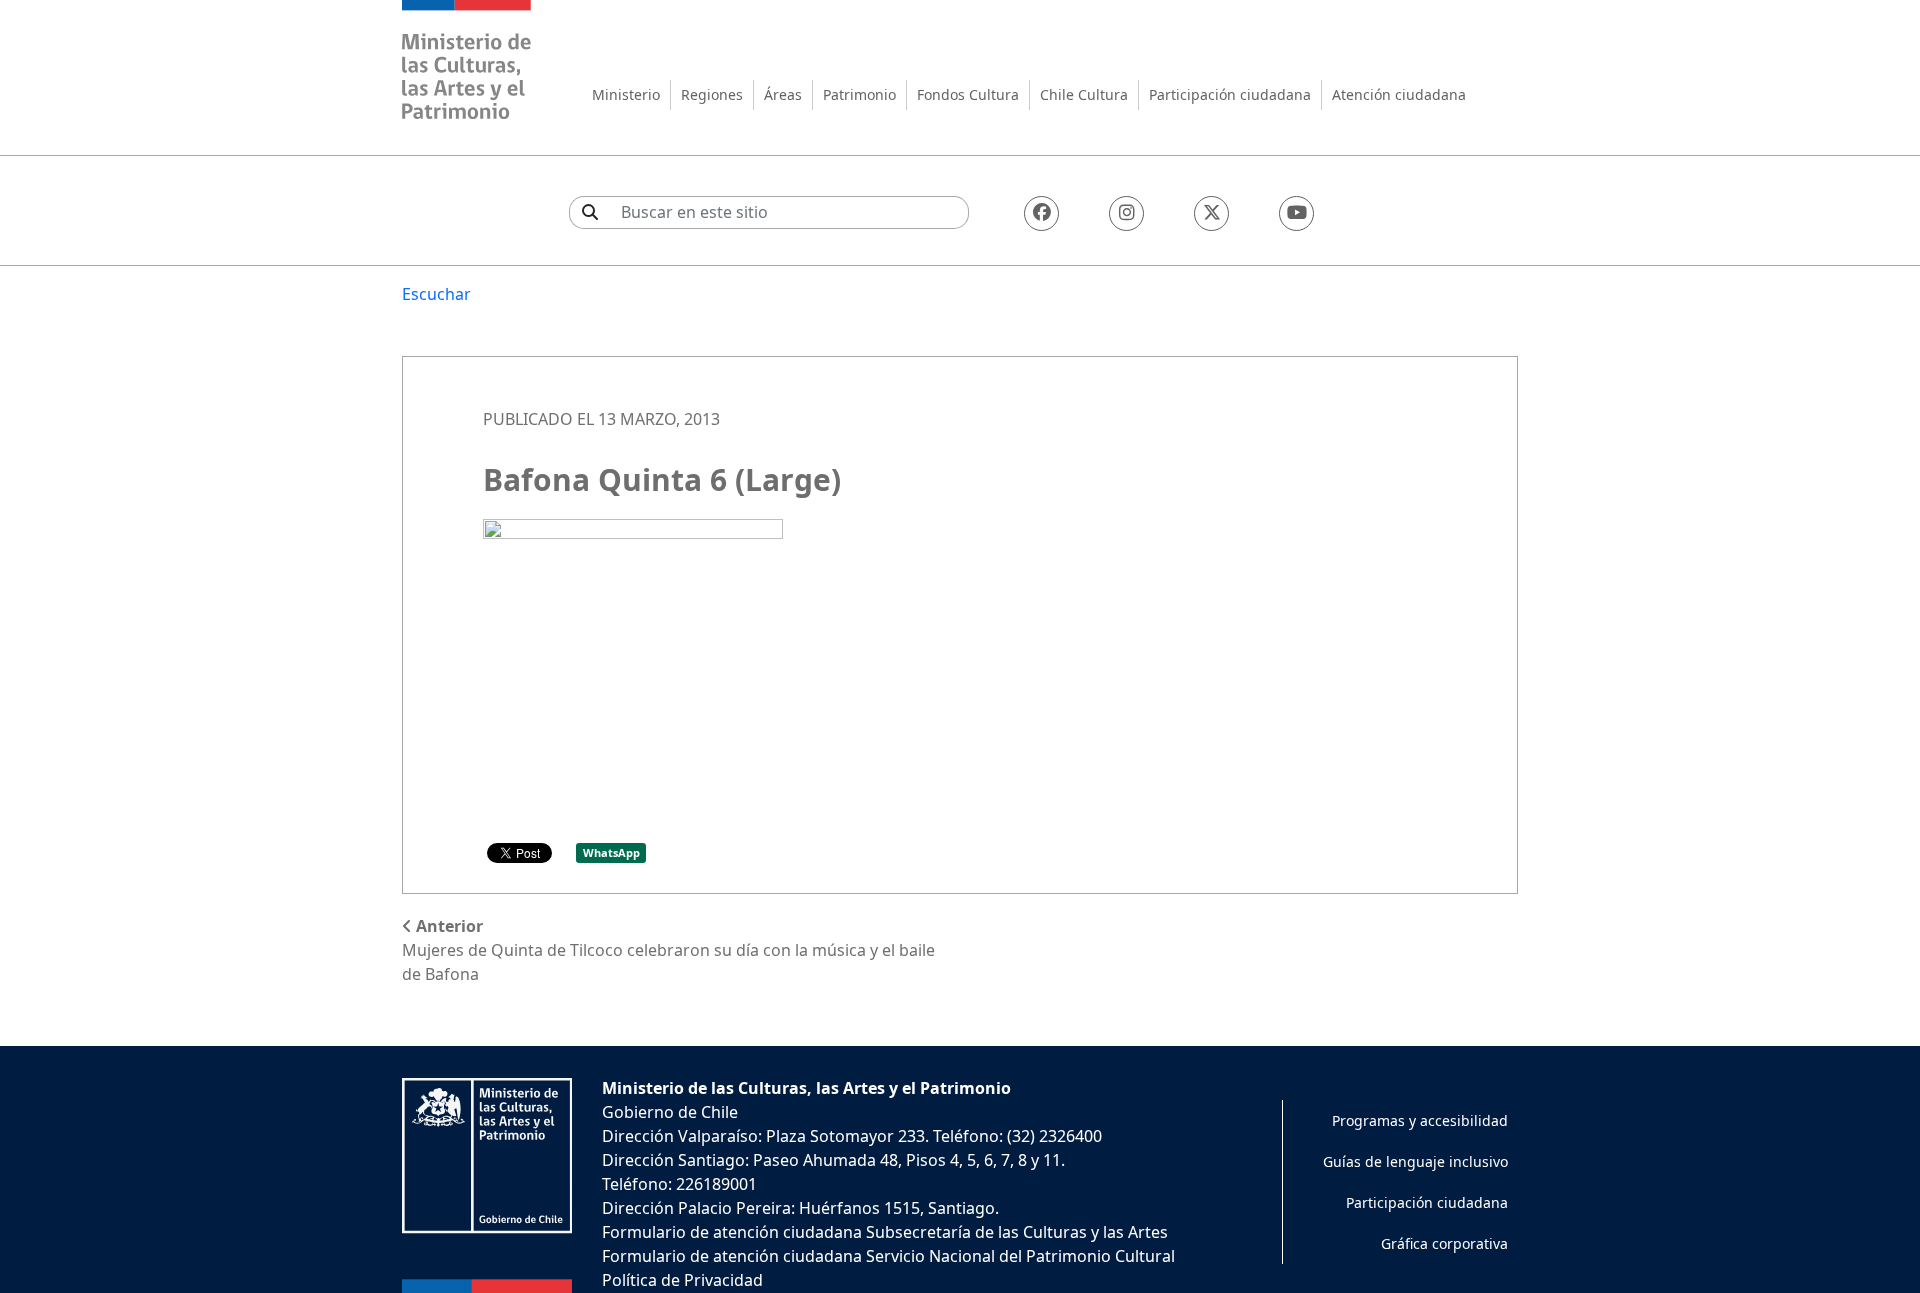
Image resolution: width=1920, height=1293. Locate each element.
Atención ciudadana (1399, 94)
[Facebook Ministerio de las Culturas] (1041, 213)
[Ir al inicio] (467, 62)
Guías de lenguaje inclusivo (1415, 1161)
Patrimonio (859, 94)
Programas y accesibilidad (1420, 1120)
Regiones (712, 94)
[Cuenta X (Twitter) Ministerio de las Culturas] (1211, 213)
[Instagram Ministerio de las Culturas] (1126, 213)
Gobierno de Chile (670, 1112)
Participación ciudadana (1230, 94)
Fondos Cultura (968, 94)
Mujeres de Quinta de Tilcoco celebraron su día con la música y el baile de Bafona (668, 950)
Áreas (783, 94)
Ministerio (626, 94)
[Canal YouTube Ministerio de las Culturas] (1296, 213)
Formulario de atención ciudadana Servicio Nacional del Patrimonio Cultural (888, 1256)
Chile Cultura (1084, 94)
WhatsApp (611, 852)
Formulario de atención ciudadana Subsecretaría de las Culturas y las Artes (885, 1232)
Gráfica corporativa (1444, 1243)
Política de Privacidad (682, 1280)
